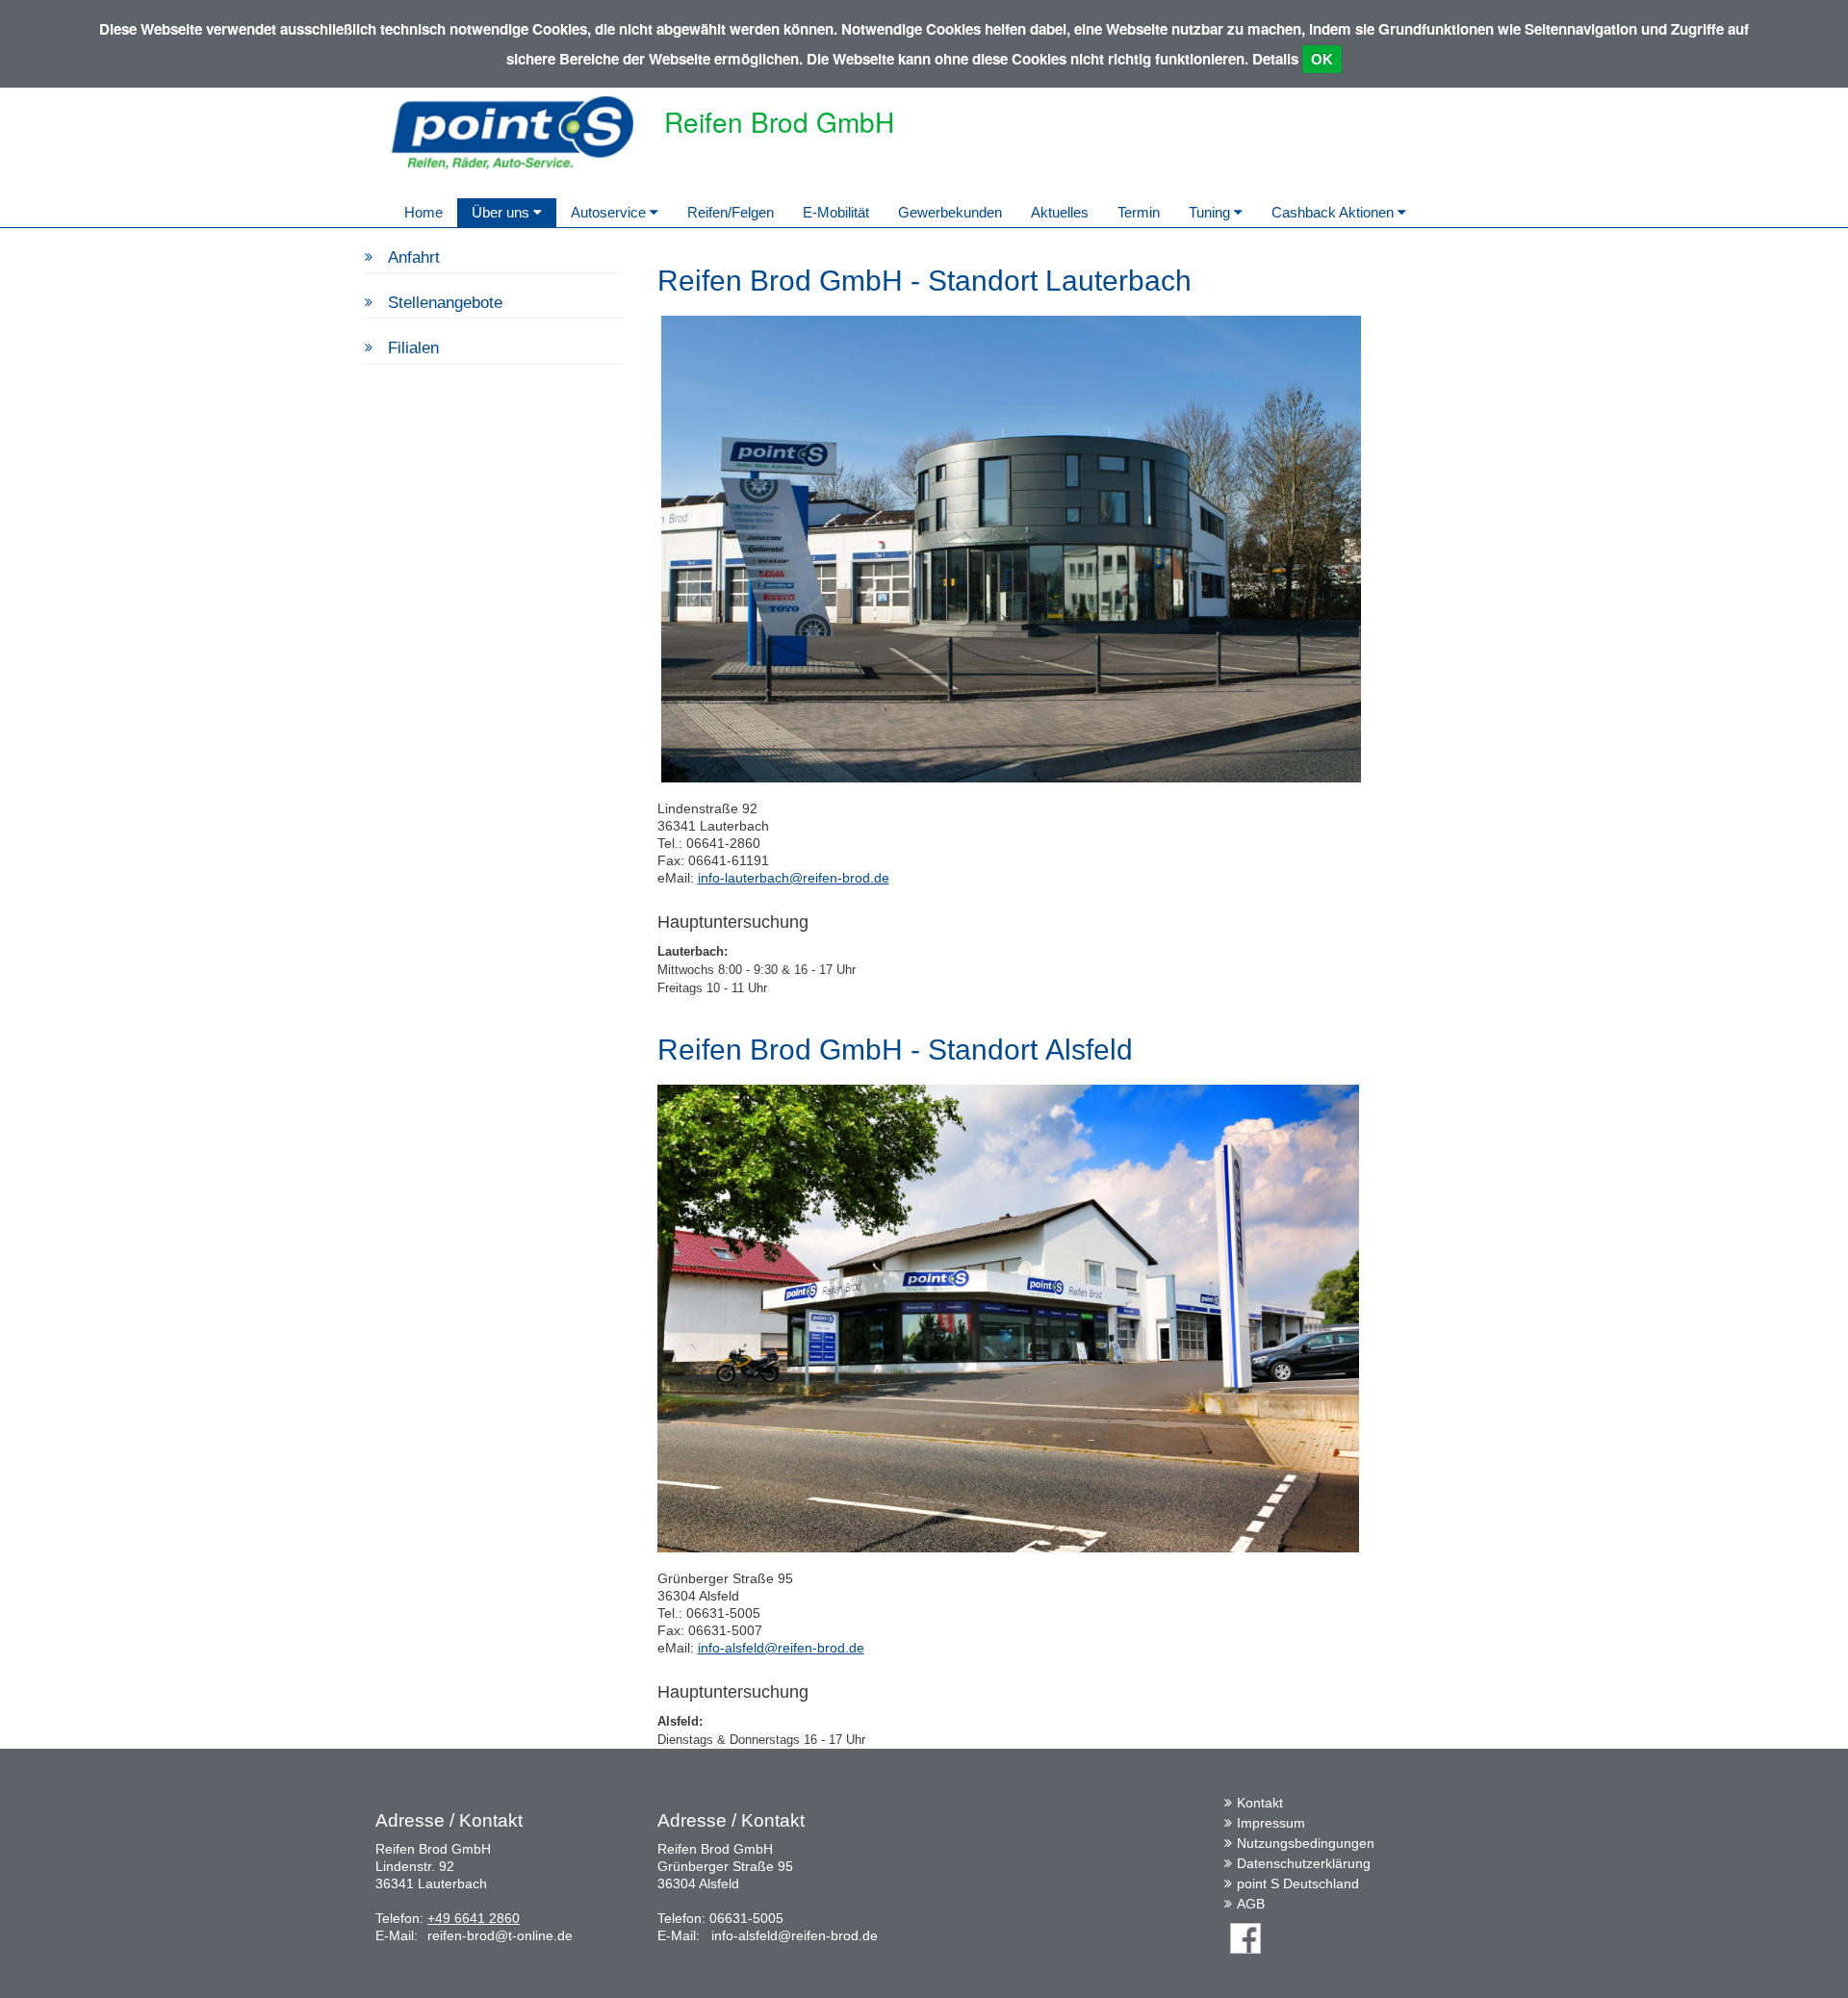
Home (423, 212)
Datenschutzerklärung (1304, 1863)
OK (1322, 59)
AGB (1251, 1904)
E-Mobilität (836, 212)
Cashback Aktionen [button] (1335, 212)
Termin (1139, 212)
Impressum (1271, 1823)
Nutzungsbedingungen (1306, 1843)
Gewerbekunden (950, 212)
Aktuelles (1060, 212)
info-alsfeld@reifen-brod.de (781, 1648)
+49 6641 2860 (474, 1918)
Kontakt (1260, 1803)
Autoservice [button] (610, 212)
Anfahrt (414, 257)
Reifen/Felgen (731, 212)
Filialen (413, 348)
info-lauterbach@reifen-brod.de (794, 878)
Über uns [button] (502, 212)
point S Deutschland (1298, 1883)
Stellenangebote (445, 303)
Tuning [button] (1211, 212)
